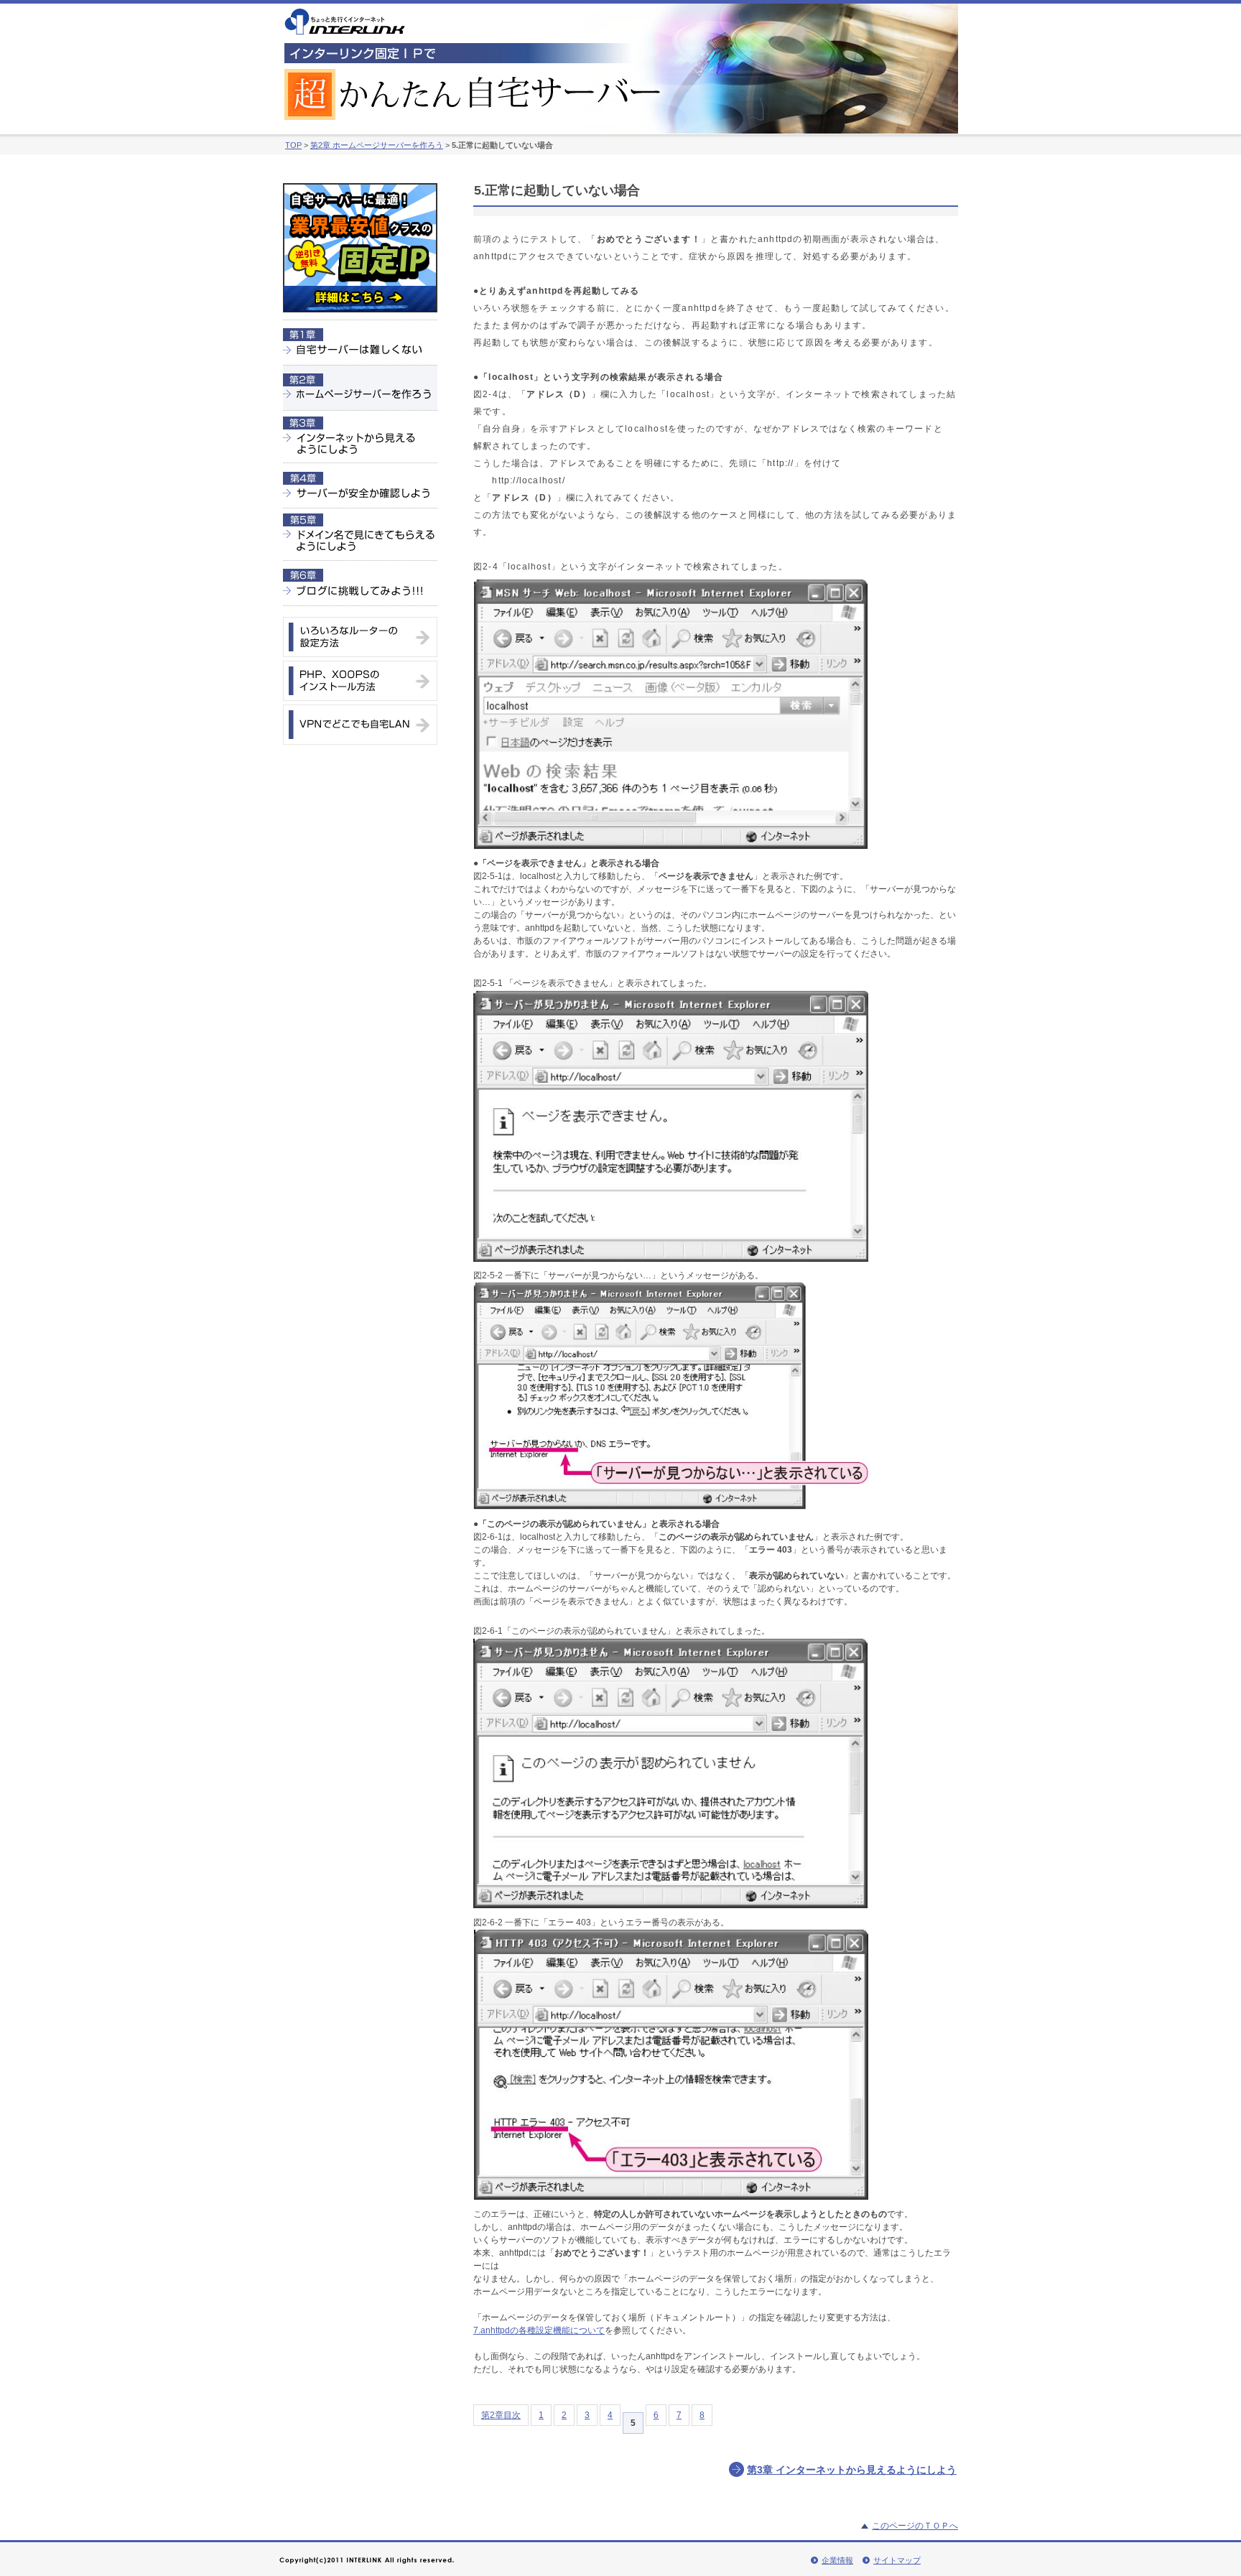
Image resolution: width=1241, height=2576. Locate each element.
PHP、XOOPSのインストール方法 (360, 681)
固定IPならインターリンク (360, 251)
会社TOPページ (344, 22)
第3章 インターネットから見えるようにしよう (360, 436)
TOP (293, 145)
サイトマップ (897, 2560)
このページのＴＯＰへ (915, 2526)
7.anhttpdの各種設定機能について (539, 2330)
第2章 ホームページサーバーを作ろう (377, 145)
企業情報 (837, 2560)
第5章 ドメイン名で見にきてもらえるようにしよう (360, 534)
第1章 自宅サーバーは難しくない (360, 342)
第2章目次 (501, 2415)
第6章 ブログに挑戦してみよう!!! (360, 583)
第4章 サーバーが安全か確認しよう (360, 485)
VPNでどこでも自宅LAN (360, 725)
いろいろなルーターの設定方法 (360, 637)
